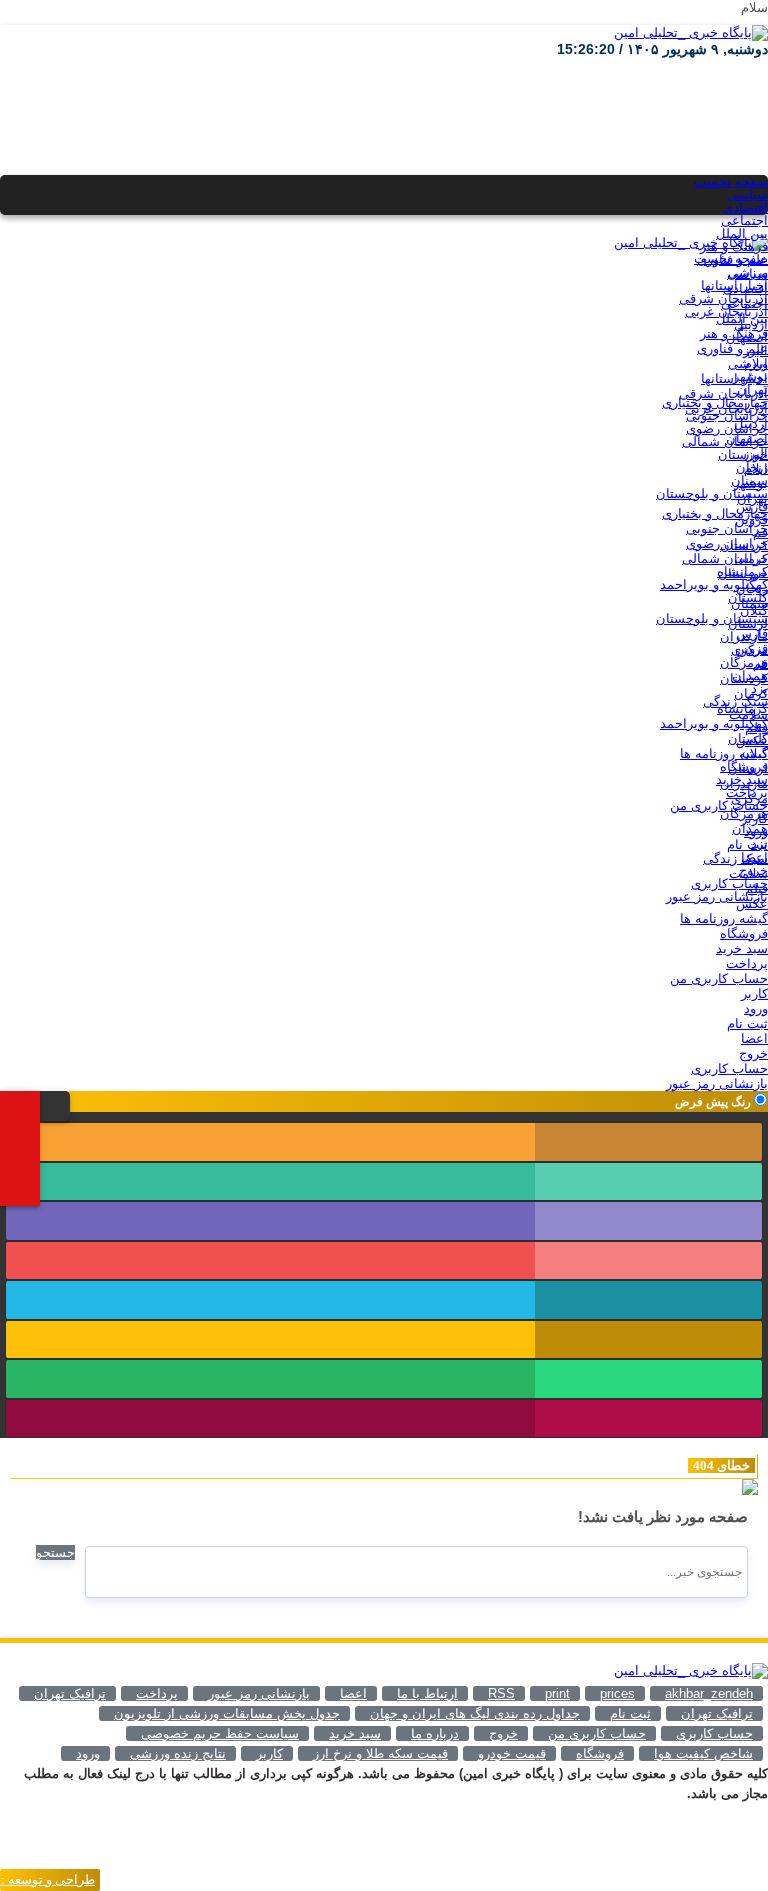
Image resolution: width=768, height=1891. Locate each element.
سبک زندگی (735, 701)
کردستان (744, 545)
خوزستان (743, 454)
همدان (750, 675)
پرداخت (747, 792)
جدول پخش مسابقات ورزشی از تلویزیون (227, 1713)
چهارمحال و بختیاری (715, 402)
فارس (752, 506)
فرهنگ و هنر (734, 246)
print (557, 1693)
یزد (759, 688)
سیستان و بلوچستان (712, 493)
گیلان (754, 610)
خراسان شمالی (725, 441)
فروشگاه (744, 766)
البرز (755, 350)
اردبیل (751, 324)
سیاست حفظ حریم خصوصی (220, 1733)
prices (617, 1693)
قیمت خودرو (512, 1753)
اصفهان (747, 337)
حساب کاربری (729, 883)
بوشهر (750, 376)
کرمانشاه (742, 571)
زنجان (752, 467)
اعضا (754, 857)
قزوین (751, 519)
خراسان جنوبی (727, 415)
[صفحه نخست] (30, 1104)
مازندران (744, 636)
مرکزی (749, 649)
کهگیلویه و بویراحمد (714, 584)
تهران (752, 389)
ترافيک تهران (70, 1693)
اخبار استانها (734, 285)
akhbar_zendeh (709, 1693)
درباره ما (435, 1733)
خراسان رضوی (727, 428)
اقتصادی (745, 207)
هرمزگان (744, 662)
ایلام (756, 363)
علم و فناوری (732, 259)
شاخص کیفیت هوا (703, 1753)
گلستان (748, 597)
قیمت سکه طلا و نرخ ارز (380, 1753)
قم (760, 532)
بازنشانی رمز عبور (717, 896)
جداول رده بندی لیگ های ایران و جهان (475, 1713)
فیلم (756, 727)
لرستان (748, 623)
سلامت (748, 714)
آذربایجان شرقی (723, 298)
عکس (752, 740)
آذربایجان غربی (726, 311)
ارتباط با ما (427, 1693)
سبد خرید (742, 779)
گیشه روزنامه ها (724, 753)
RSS (501, 1693)
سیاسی (747, 194)
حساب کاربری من (719, 805)
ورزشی (748, 272)
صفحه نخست (731, 181)
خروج (753, 870)
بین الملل (742, 233)
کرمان (751, 558)
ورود (756, 831)
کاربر (754, 818)
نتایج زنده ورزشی (178, 1753)
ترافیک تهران (717, 1713)
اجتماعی (744, 220)
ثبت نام (747, 844)
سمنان (749, 480)
